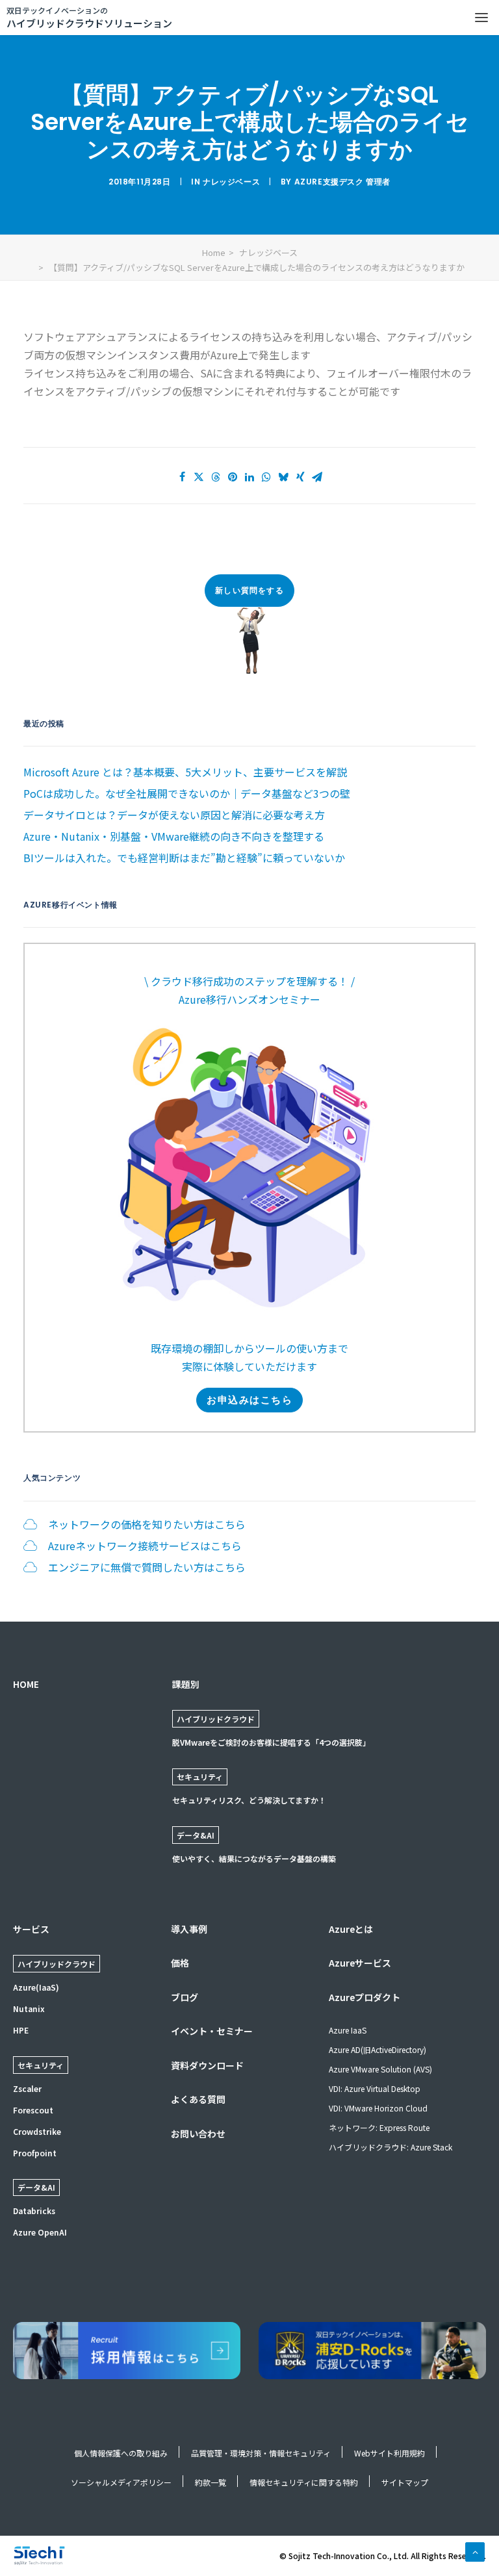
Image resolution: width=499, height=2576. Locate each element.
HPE (21, 2030)
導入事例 (189, 1929)
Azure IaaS (348, 2030)
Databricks (34, 2211)
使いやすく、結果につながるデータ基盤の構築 (254, 1858)
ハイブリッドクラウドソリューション (89, 17)
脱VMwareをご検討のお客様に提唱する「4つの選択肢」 (271, 1742)
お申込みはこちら (249, 1400)
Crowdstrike (37, 2131)
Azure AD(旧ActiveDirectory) (377, 2049)
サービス (31, 1929)
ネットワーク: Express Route (379, 2127)
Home (214, 252)
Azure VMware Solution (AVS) (380, 2069)
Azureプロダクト (365, 1997)
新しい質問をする (249, 590)
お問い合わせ (198, 2134)
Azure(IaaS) (36, 1987)
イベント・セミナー (212, 2031)
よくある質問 (198, 2099)
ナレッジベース (231, 182)
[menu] (481, 18)
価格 (180, 1963)
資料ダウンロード (207, 2065)
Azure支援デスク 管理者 (342, 182)
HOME (26, 1684)
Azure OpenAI (40, 2232)
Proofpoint (35, 2153)
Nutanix (29, 2009)
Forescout (33, 2110)
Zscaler (27, 2088)
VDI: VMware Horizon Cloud (378, 2108)
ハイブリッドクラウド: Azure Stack (390, 2147)
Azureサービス (360, 1963)
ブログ (185, 1997)
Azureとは (351, 1929)
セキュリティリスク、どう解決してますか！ (249, 1800)
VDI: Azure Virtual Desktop (375, 2088)
